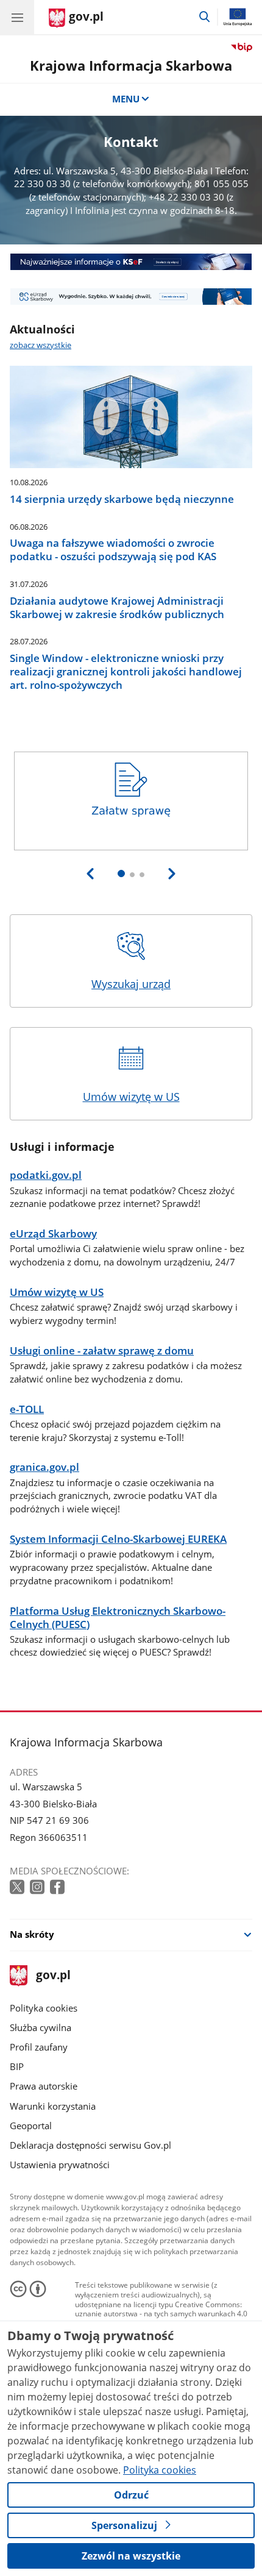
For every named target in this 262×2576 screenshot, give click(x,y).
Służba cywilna (41, 2027)
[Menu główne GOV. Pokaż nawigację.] (17, 17)
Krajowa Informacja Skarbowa (131, 66)
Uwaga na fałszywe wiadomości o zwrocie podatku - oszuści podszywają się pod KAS (113, 550)
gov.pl (53, 1976)
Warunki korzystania (53, 2106)
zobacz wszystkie (41, 345)
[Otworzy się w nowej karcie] (18, 1888)
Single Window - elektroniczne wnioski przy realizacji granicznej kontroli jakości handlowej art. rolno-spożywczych (126, 671)
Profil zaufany (39, 2047)
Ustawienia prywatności (60, 2165)
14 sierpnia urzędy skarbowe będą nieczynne (122, 499)
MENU (126, 99)
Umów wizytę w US (131, 1097)
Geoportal (31, 2126)
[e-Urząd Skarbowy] (131, 297)
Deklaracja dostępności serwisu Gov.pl (90, 2145)
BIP (17, 2066)
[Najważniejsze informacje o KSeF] (131, 262)
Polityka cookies (44, 2008)
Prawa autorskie (44, 2086)
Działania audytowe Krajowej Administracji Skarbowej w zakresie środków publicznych (117, 608)
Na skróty (32, 1934)
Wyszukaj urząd (131, 984)
